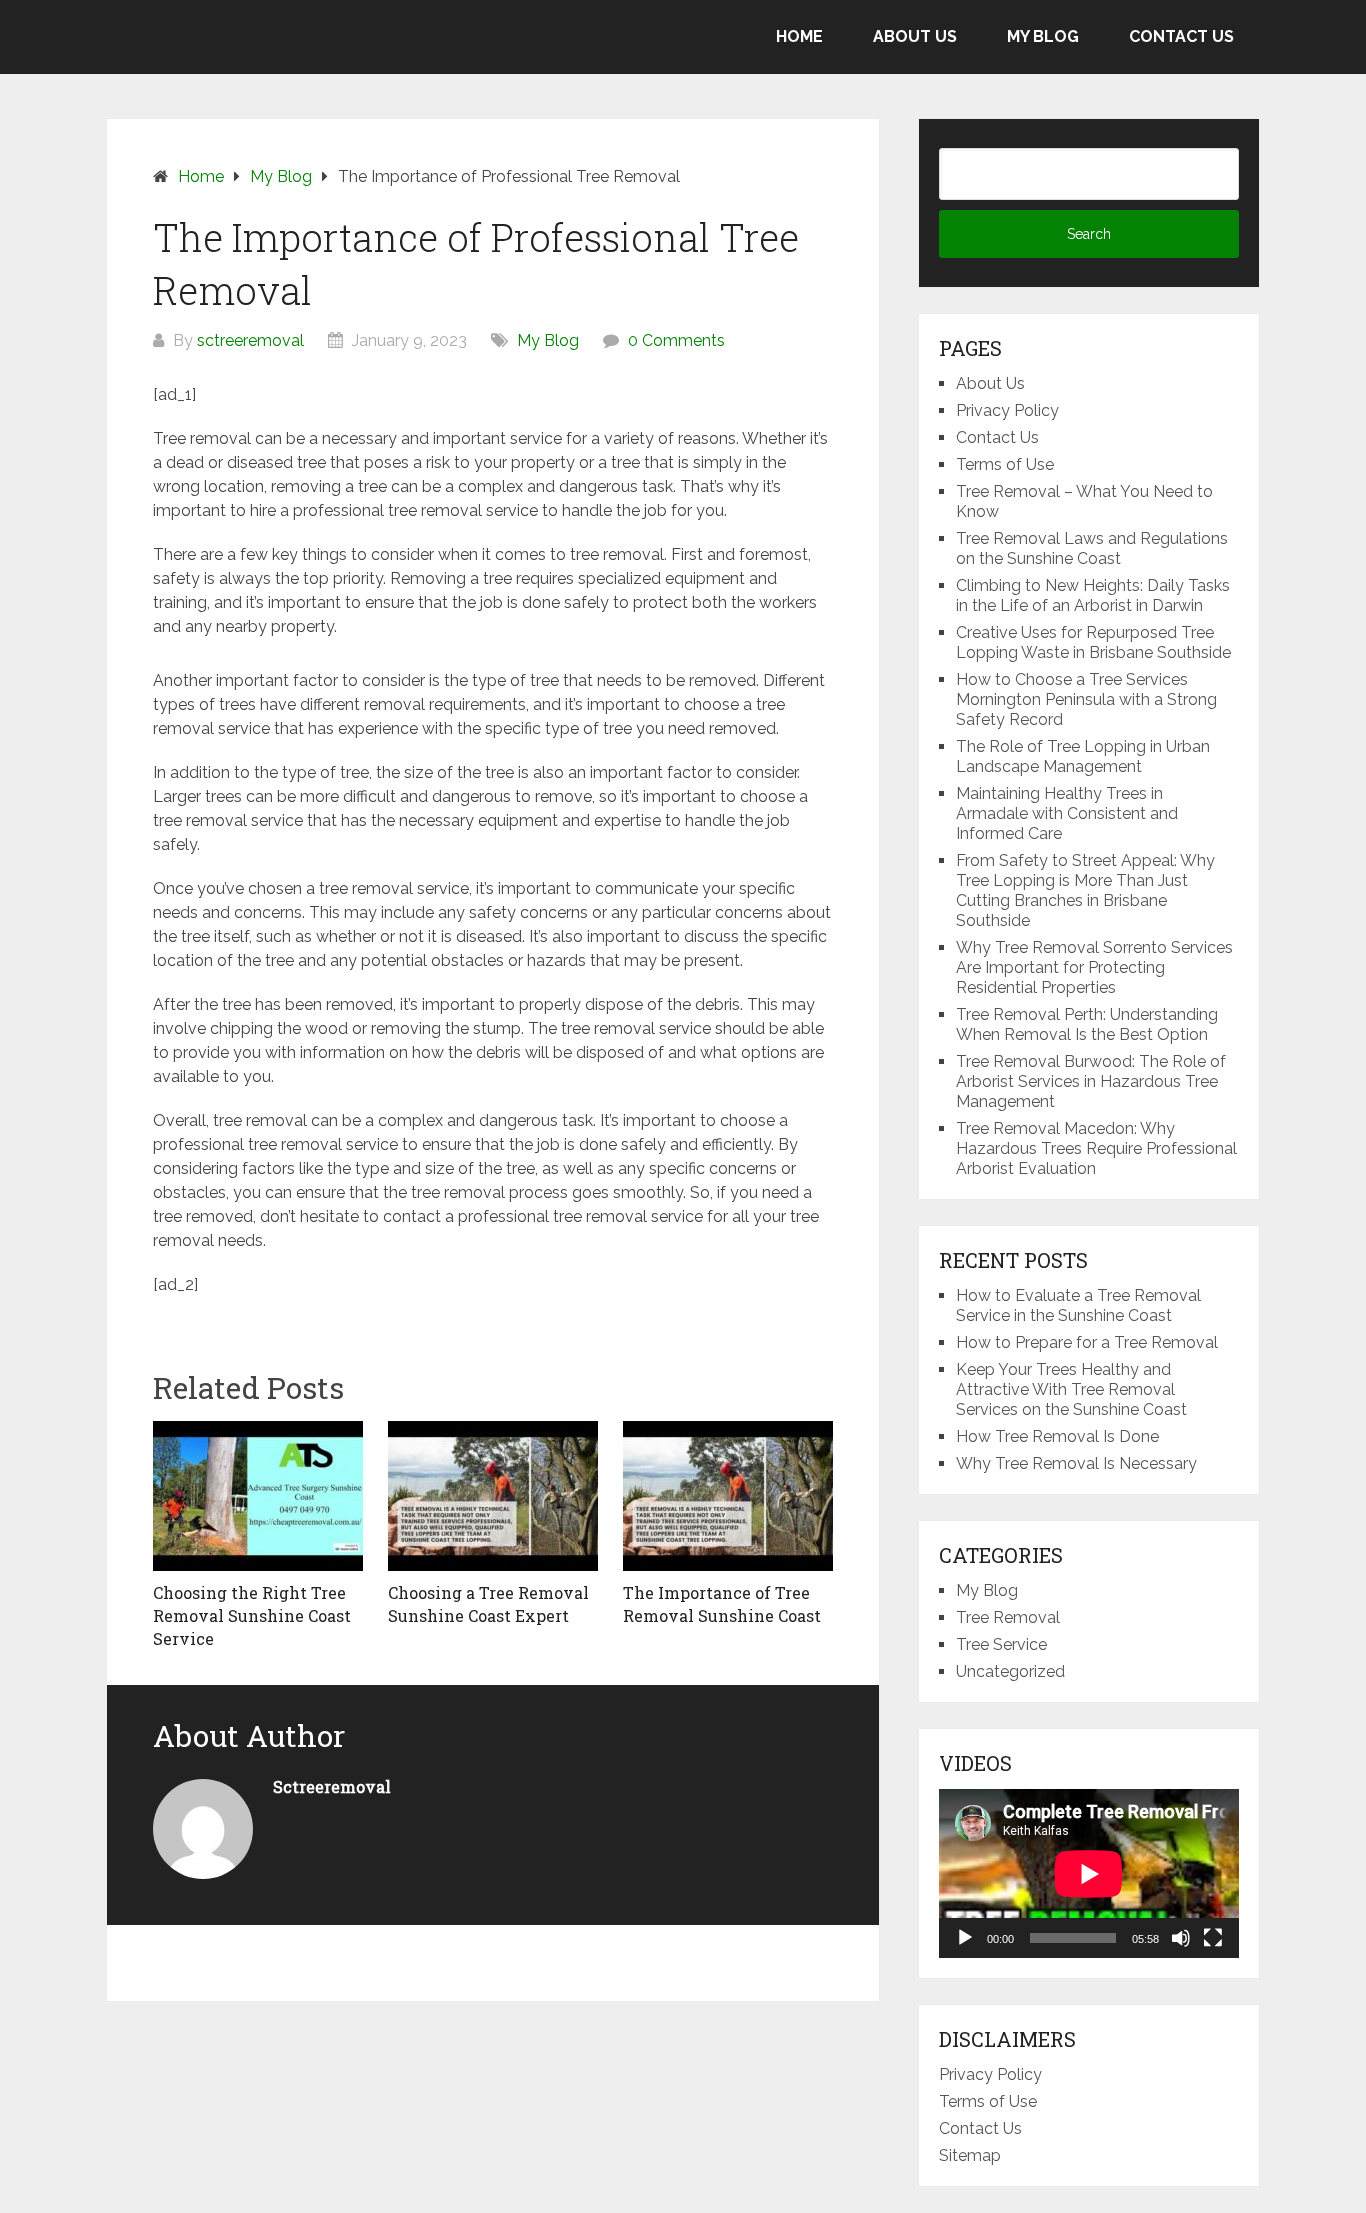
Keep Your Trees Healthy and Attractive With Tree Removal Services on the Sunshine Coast (1071, 1389)
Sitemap (970, 2155)
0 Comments (676, 340)
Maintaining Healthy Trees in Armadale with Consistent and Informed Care (1067, 813)
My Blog (1043, 36)
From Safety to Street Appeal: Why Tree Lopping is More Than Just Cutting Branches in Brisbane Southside (1085, 890)
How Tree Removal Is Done (1057, 1436)
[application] (1089, 1873)
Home (799, 36)
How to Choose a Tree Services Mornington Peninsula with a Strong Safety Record (1086, 699)
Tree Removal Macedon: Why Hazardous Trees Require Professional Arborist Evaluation (1096, 1148)
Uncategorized (1010, 1671)
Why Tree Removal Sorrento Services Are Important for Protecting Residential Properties (1094, 967)
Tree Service (1001, 1644)
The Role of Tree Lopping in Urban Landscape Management (1083, 756)
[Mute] (1181, 1938)
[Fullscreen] (1213, 1938)
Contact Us (1181, 36)
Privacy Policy (1007, 410)
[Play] (965, 1938)
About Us (915, 36)
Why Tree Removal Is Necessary (1076, 1463)
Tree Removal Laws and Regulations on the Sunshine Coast (1092, 548)
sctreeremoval (250, 340)
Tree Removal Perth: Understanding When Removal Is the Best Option (1087, 1024)
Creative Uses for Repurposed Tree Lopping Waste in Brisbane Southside (1093, 642)
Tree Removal (1008, 1617)
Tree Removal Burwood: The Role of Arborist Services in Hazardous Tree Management (1091, 1081)
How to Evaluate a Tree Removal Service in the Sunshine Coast (1078, 1305)
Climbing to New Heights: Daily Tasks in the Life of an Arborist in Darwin (1093, 595)
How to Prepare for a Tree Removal (1087, 1342)
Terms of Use (1005, 464)
